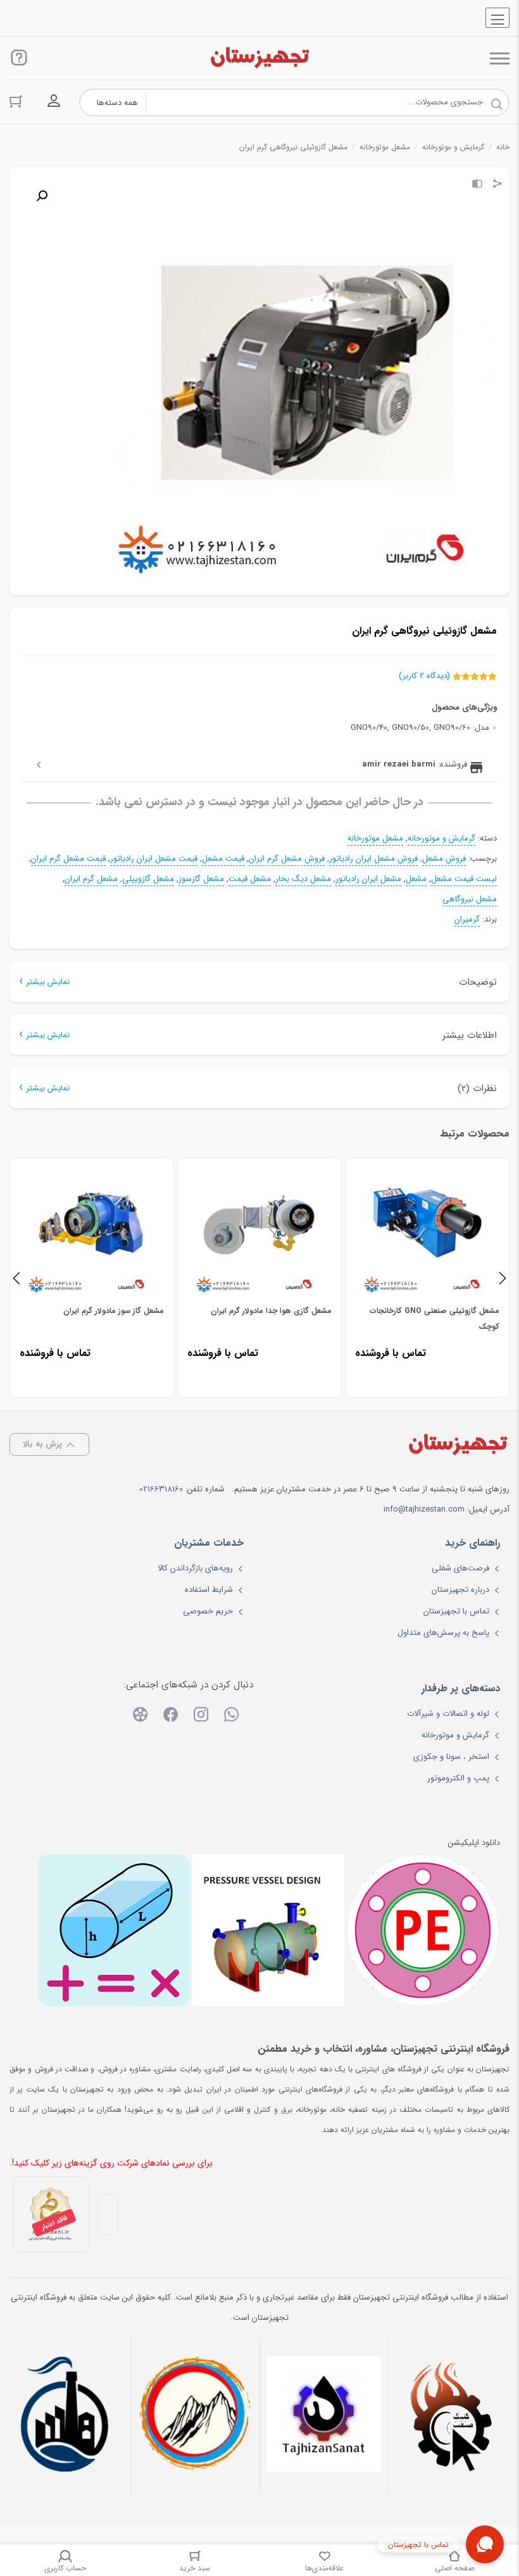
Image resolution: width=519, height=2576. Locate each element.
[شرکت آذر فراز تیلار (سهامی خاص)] (196, 2416)
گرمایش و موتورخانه (453, 147)
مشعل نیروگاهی (470, 899)
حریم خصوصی (208, 1611)
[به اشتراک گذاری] (497, 185)
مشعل (416, 879)
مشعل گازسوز (201, 879)
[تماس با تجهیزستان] (485, 2544)
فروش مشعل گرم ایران (287, 859)
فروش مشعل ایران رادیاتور (373, 859)
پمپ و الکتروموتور (458, 1778)
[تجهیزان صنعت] (324, 2416)
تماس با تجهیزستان (456, 1611)
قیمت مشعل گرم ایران (68, 859)
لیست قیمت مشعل (464, 879)
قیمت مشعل (223, 859)
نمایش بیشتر (48, 982)
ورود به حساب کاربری (54, 101)
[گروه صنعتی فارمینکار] (67, 2416)
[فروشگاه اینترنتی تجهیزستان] (259, 58)
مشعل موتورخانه (385, 147)
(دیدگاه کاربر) (424, 676)
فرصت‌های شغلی (460, 1568)
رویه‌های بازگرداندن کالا (195, 1568)
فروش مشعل (444, 859)
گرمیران (467, 920)
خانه (503, 147)
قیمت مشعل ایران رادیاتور (154, 859)
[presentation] (16, 1278)
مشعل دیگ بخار (303, 879)
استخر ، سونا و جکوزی (451, 1757)
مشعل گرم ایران (91, 879)
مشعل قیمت (250, 879)
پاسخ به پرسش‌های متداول (443, 1633)
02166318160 (161, 1489)
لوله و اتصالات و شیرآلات (448, 1714)
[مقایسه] (477, 185)
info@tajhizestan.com (424, 1509)
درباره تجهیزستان (460, 1590)
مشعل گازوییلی (148, 879)
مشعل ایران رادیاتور (368, 879)
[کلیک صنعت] (452, 2416)
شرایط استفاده (209, 1590)
